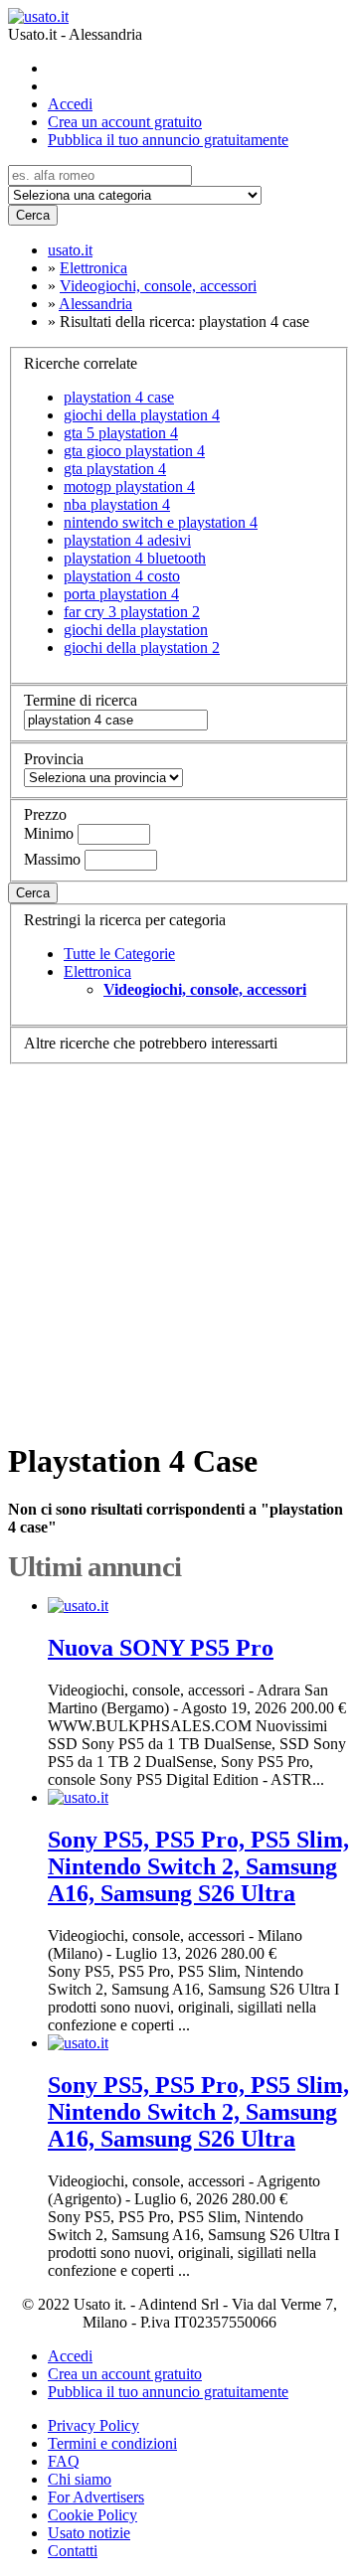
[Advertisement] (179, 1243)
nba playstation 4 (117, 504)
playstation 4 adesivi (127, 540)
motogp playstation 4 (129, 486)
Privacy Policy (93, 2425)
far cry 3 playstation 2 (132, 612)
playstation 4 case (119, 397)
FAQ (64, 2461)
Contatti (73, 2551)
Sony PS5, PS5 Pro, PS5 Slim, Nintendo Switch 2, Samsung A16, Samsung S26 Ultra (198, 1866)
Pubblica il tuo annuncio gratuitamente (168, 140)
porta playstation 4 (121, 594)
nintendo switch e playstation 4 (161, 522)
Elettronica (97, 971)
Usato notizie (89, 2533)
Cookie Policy (92, 2515)
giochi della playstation (136, 630)
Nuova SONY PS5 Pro (161, 1648)
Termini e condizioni (112, 2443)
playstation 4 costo (122, 576)
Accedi (70, 104)
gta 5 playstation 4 (121, 433)
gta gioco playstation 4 (134, 451)
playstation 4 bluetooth (135, 558)
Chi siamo (80, 2479)
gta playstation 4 (115, 469)
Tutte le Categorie (119, 954)
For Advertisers (96, 2497)
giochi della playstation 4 (142, 415)
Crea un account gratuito (125, 122)
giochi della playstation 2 (142, 647)
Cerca (33, 215)
